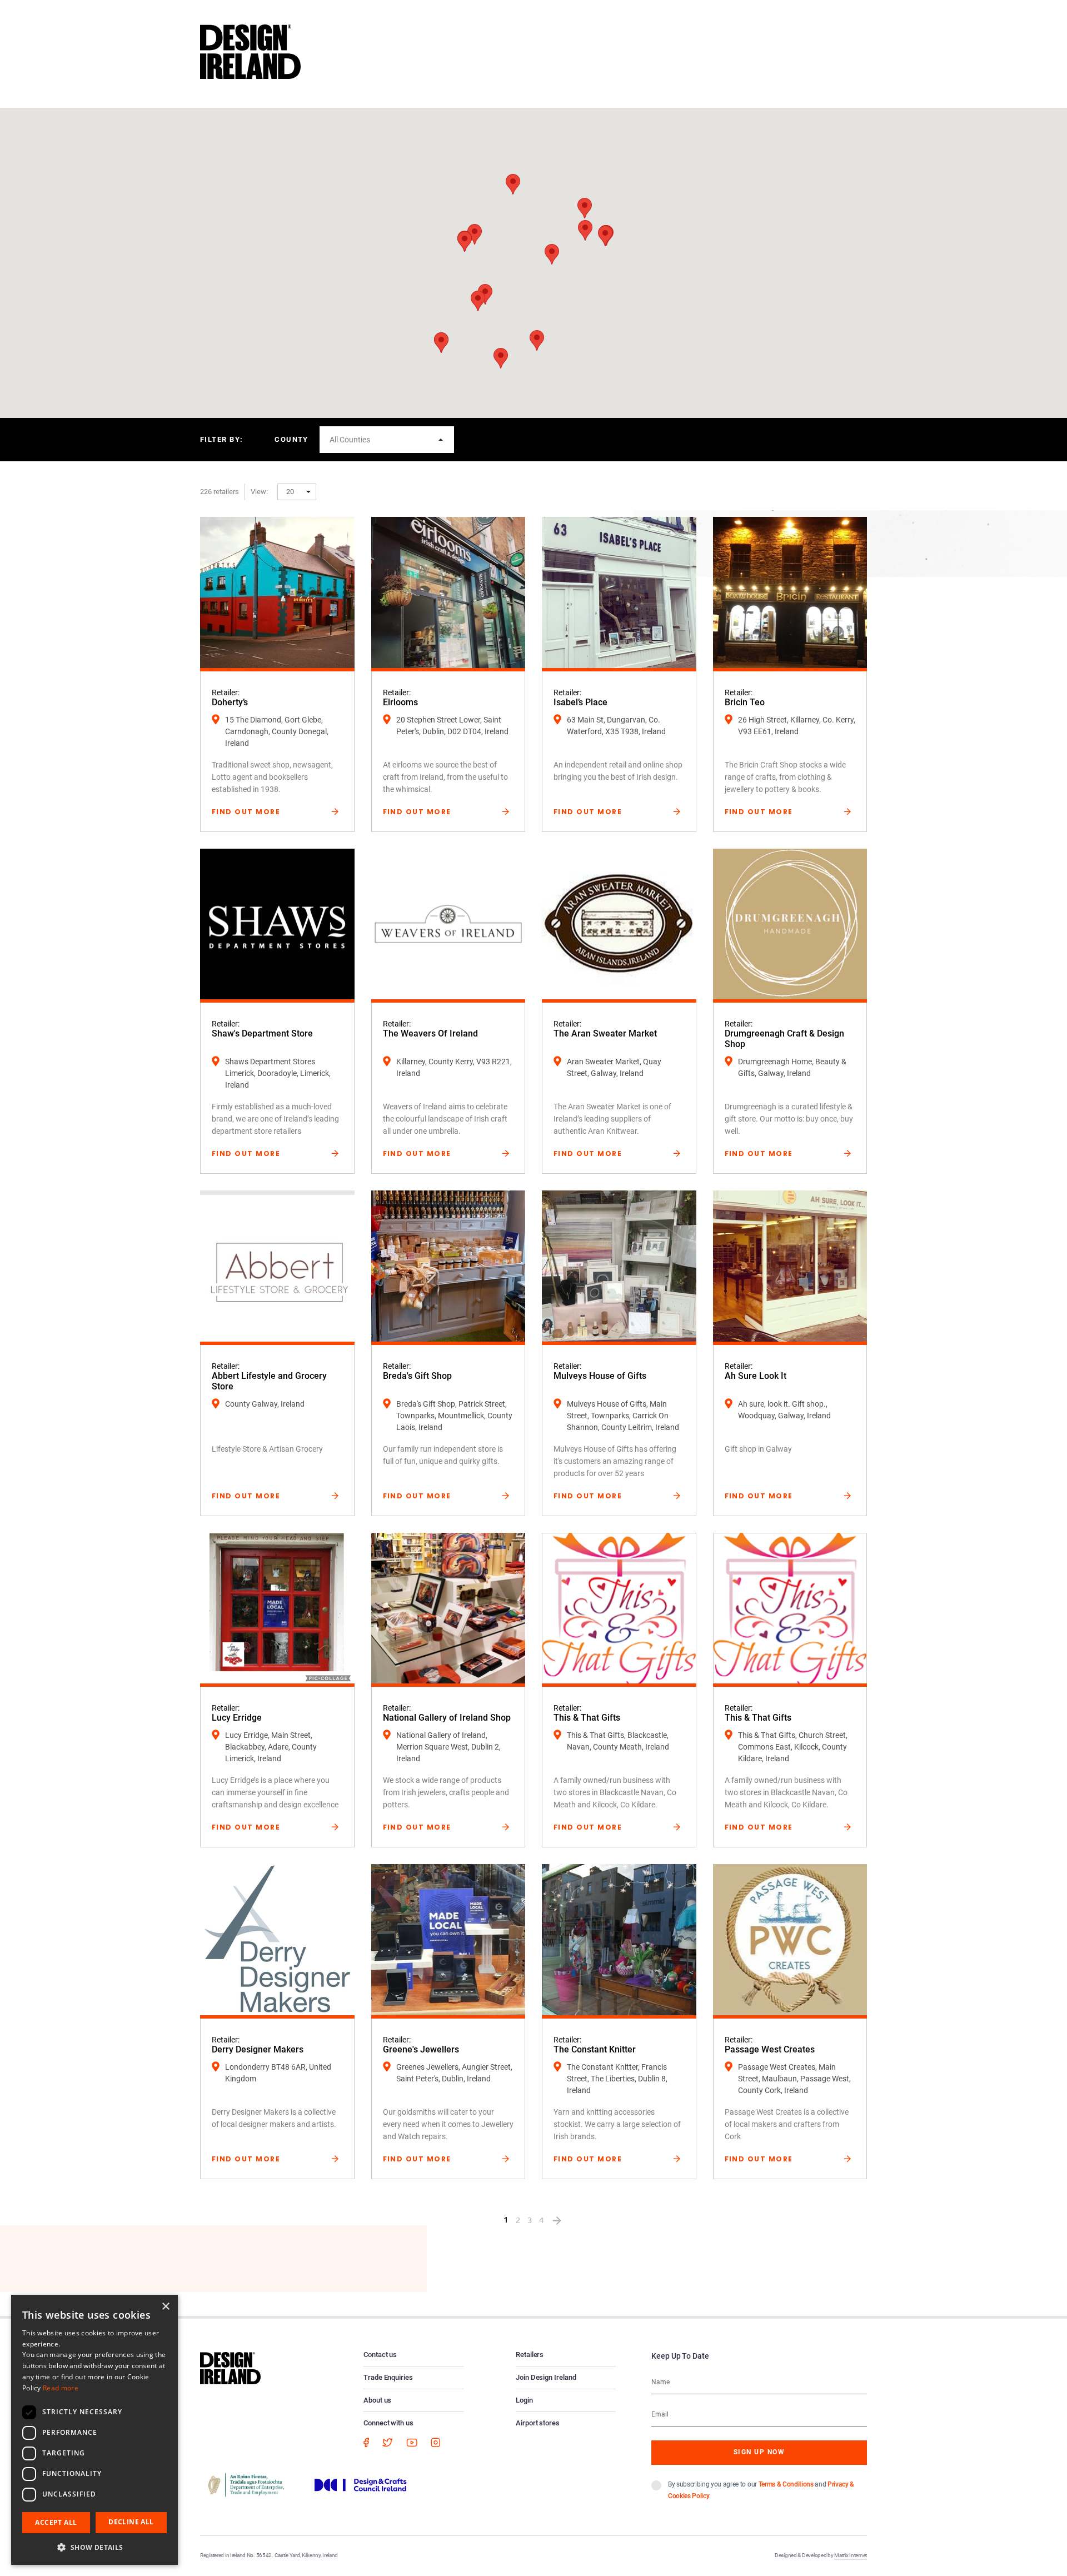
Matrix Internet (851, 2555)
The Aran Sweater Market (605, 1033)
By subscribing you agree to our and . (761, 2490)
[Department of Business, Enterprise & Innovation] (246, 2484)
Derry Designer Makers (258, 2049)
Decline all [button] (131, 2522)
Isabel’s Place (580, 702)
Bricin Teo (745, 702)
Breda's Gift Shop (417, 1376)
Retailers (530, 2355)
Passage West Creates (770, 2049)
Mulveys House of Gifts (600, 1376)
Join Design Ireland (546, 2377)
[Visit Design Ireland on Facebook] (366, 2442)
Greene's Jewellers (421, 2049)
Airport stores (538, 2423)
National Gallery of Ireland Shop (447, 1718)
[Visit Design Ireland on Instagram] (436, 2442)
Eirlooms (400, 702)
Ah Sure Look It (756, 1376)
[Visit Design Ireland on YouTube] (412, 2442)
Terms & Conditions (786, 2484)
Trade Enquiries (388, 2377)
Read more (61, 2388)
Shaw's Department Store (262, 1033)
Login (524, 2400)
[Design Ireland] (250, 51)
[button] (537, 340)
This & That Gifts (587, 1718)
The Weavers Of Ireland (430, 1033)
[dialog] (94, 2430)
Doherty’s (230, 702)
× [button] (165, 2307)
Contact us (380, 2355)
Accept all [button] (56, 2522)
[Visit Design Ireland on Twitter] (388, 2442)
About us (377, 2400)
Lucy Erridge (237, 1718)
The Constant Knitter (595, 2049)
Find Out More (246, 812)
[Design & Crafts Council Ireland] (361, 2484)
